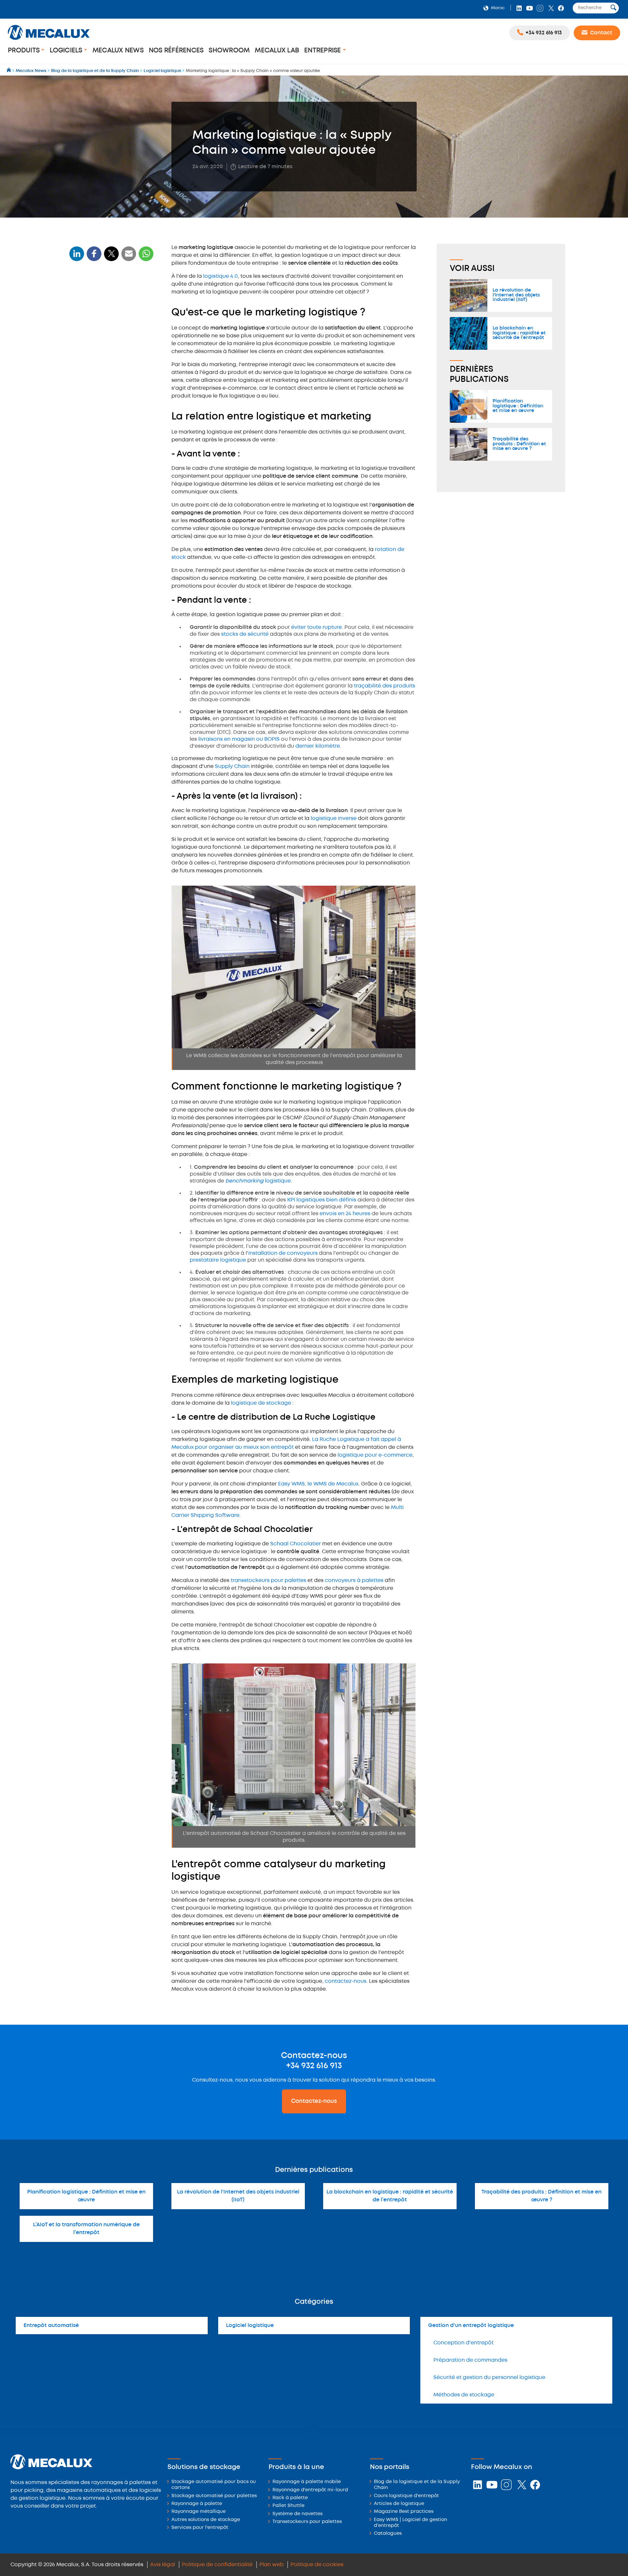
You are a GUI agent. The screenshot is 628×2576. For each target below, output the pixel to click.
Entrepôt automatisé (51, 2326)
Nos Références (176, 51)
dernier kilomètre (318, 746)
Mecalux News (118, 51)
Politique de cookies (317, 2565)
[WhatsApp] (129, 258)
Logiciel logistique (250, 2326)
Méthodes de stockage (464, 2395)
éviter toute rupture (316, 627)
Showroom (229, 51)
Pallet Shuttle (288, 2506)
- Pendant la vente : (95, 345)
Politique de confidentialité (217, 2565)
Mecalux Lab (277, 51)
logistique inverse (334, 818)
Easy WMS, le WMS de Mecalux (318, 1484)
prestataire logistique (218, 1260)
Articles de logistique (399, 2504)
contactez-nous (346, 1981)
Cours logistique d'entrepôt (406, 2496)
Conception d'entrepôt (463, 2343)
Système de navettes (297, 2514)
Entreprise (323, 51)
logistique (258, 1181)
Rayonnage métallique (199, 2512)
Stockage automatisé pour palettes (214, 2496)
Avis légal (163, 2565)
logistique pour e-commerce (375, 1455)
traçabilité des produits (384, 686)
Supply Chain (232, 766)
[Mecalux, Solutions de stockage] (49, 41)
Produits (25, 51)
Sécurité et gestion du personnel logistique (489, 2378)
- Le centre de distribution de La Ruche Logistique (108, 407)
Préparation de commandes (470, 2360)
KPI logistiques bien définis (322, 1200)
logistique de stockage (261, 1403)
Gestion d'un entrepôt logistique (471, 2326)
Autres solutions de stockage (206, 2520)
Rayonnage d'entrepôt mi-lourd (310, 2490)
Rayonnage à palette (197, 2504)
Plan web (271, 2565)
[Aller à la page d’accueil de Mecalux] (9, 71)
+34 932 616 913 (314, 2066)
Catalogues (388, 2534)
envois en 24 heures (345, 1214)
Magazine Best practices (404, 2512)
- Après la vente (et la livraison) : (108, 355)
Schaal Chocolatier (296, 1544)
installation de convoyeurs (283, 1253)
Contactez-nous (314, 2101)
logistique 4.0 (220, 276)
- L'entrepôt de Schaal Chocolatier (111, 420)
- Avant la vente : (92, 335)
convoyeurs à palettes (354, 1581)
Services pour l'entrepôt (200, 2528)
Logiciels (67, 51)
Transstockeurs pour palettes (307, 2522)
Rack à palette (290, 2498)
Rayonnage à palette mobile (307, 2482)
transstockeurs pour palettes (268, 1581)
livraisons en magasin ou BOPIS (239, 739)
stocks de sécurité (245, 634)
